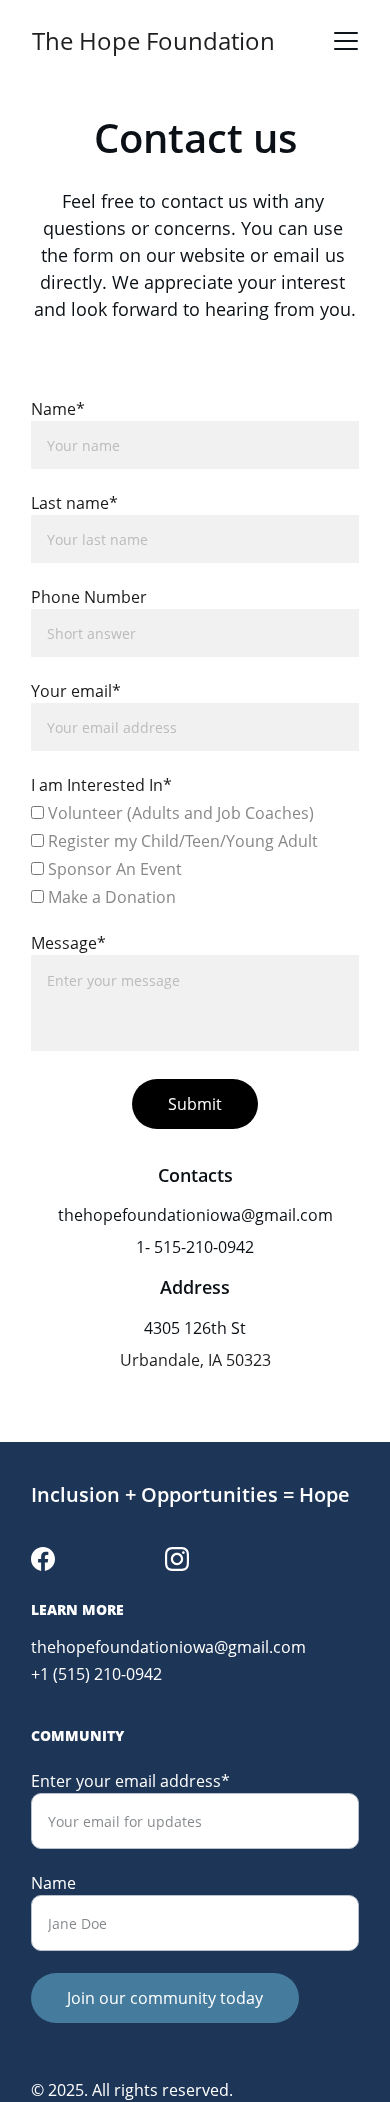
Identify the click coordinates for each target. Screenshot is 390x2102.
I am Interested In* (101, 785)
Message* (68, 943)
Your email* (76, 691)
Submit (195, 1104)
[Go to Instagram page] (177, 1559)
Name (53, 1883)
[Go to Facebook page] (43, 1559)
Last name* (74, 503)
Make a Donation (110, 897)
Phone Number (89, 597)
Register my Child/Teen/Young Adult (181, 841)
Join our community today (165, 1998)
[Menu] (346, 41)
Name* (58, 409)
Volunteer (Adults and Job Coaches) (179, 813)
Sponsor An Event (113, 869)
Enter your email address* (130, 1781)
